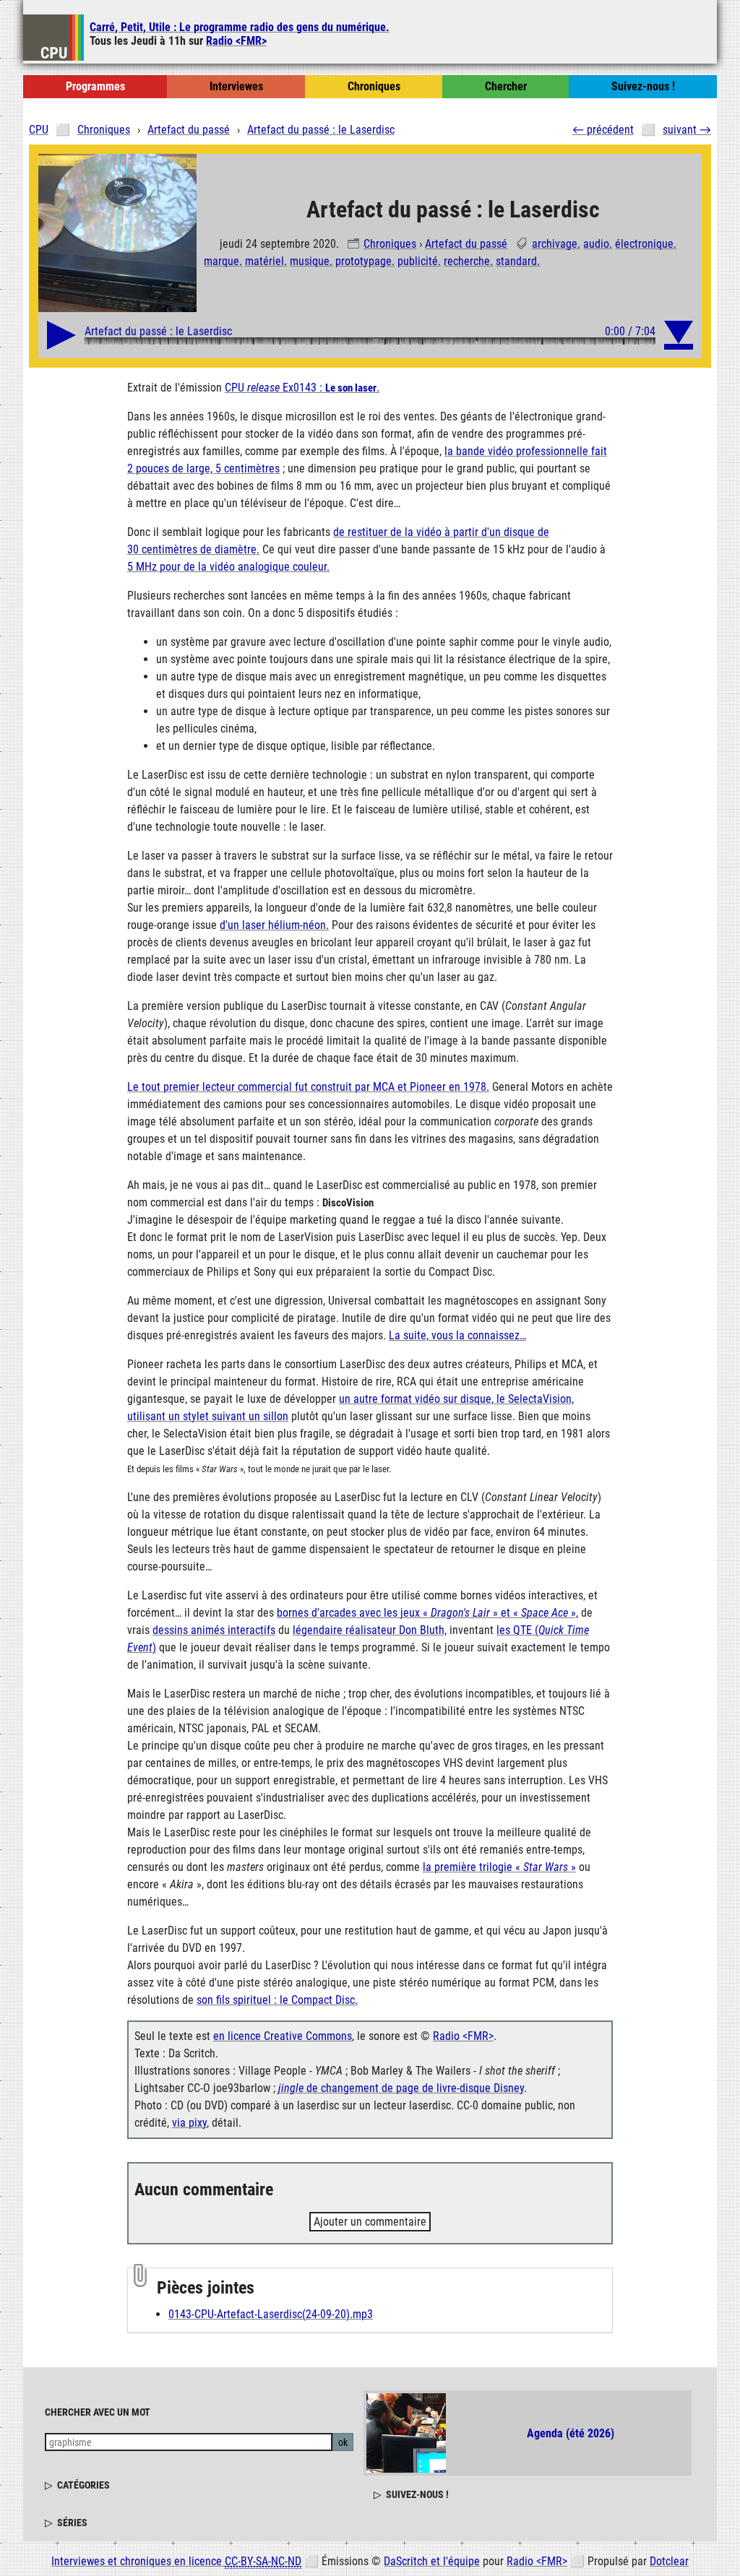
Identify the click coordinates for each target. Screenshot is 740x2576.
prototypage (363, 261)
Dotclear (669, 2561)
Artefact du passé (466, 244)
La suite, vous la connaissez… (457, 1335)
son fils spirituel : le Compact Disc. (277, 2000)
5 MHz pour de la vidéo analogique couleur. (228, 567)
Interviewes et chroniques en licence (176, 2561)
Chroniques (390, 244)
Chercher (506, 86)
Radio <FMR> (236, 41)
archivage (555, 244)
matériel (264, 261)
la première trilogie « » (499, 1867)
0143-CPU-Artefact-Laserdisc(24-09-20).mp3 (271, 2314)
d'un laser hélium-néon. (274, 925)
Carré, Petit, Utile (240, 27)
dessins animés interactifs (214, 1630)
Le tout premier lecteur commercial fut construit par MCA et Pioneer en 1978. (308, 1087)
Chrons (374, 86)
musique (310, 261)
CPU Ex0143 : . (302, 388)
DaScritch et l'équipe (432, 2561)
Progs (95, 86)
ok (343, 2442)
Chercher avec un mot (98, 2412)
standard (516, 261)
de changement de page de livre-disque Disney (401, 2088)
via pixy (189, 2123)
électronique (644, 244)
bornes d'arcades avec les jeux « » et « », (427, 1613)
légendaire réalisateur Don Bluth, (370, 1630)
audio (596, 244)
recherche (467, 261)
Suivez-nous (643, 86)
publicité (418, 261)
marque (221, 261)
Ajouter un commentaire (370, 2222)
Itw (236, 86)
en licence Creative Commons (283, 2036)
